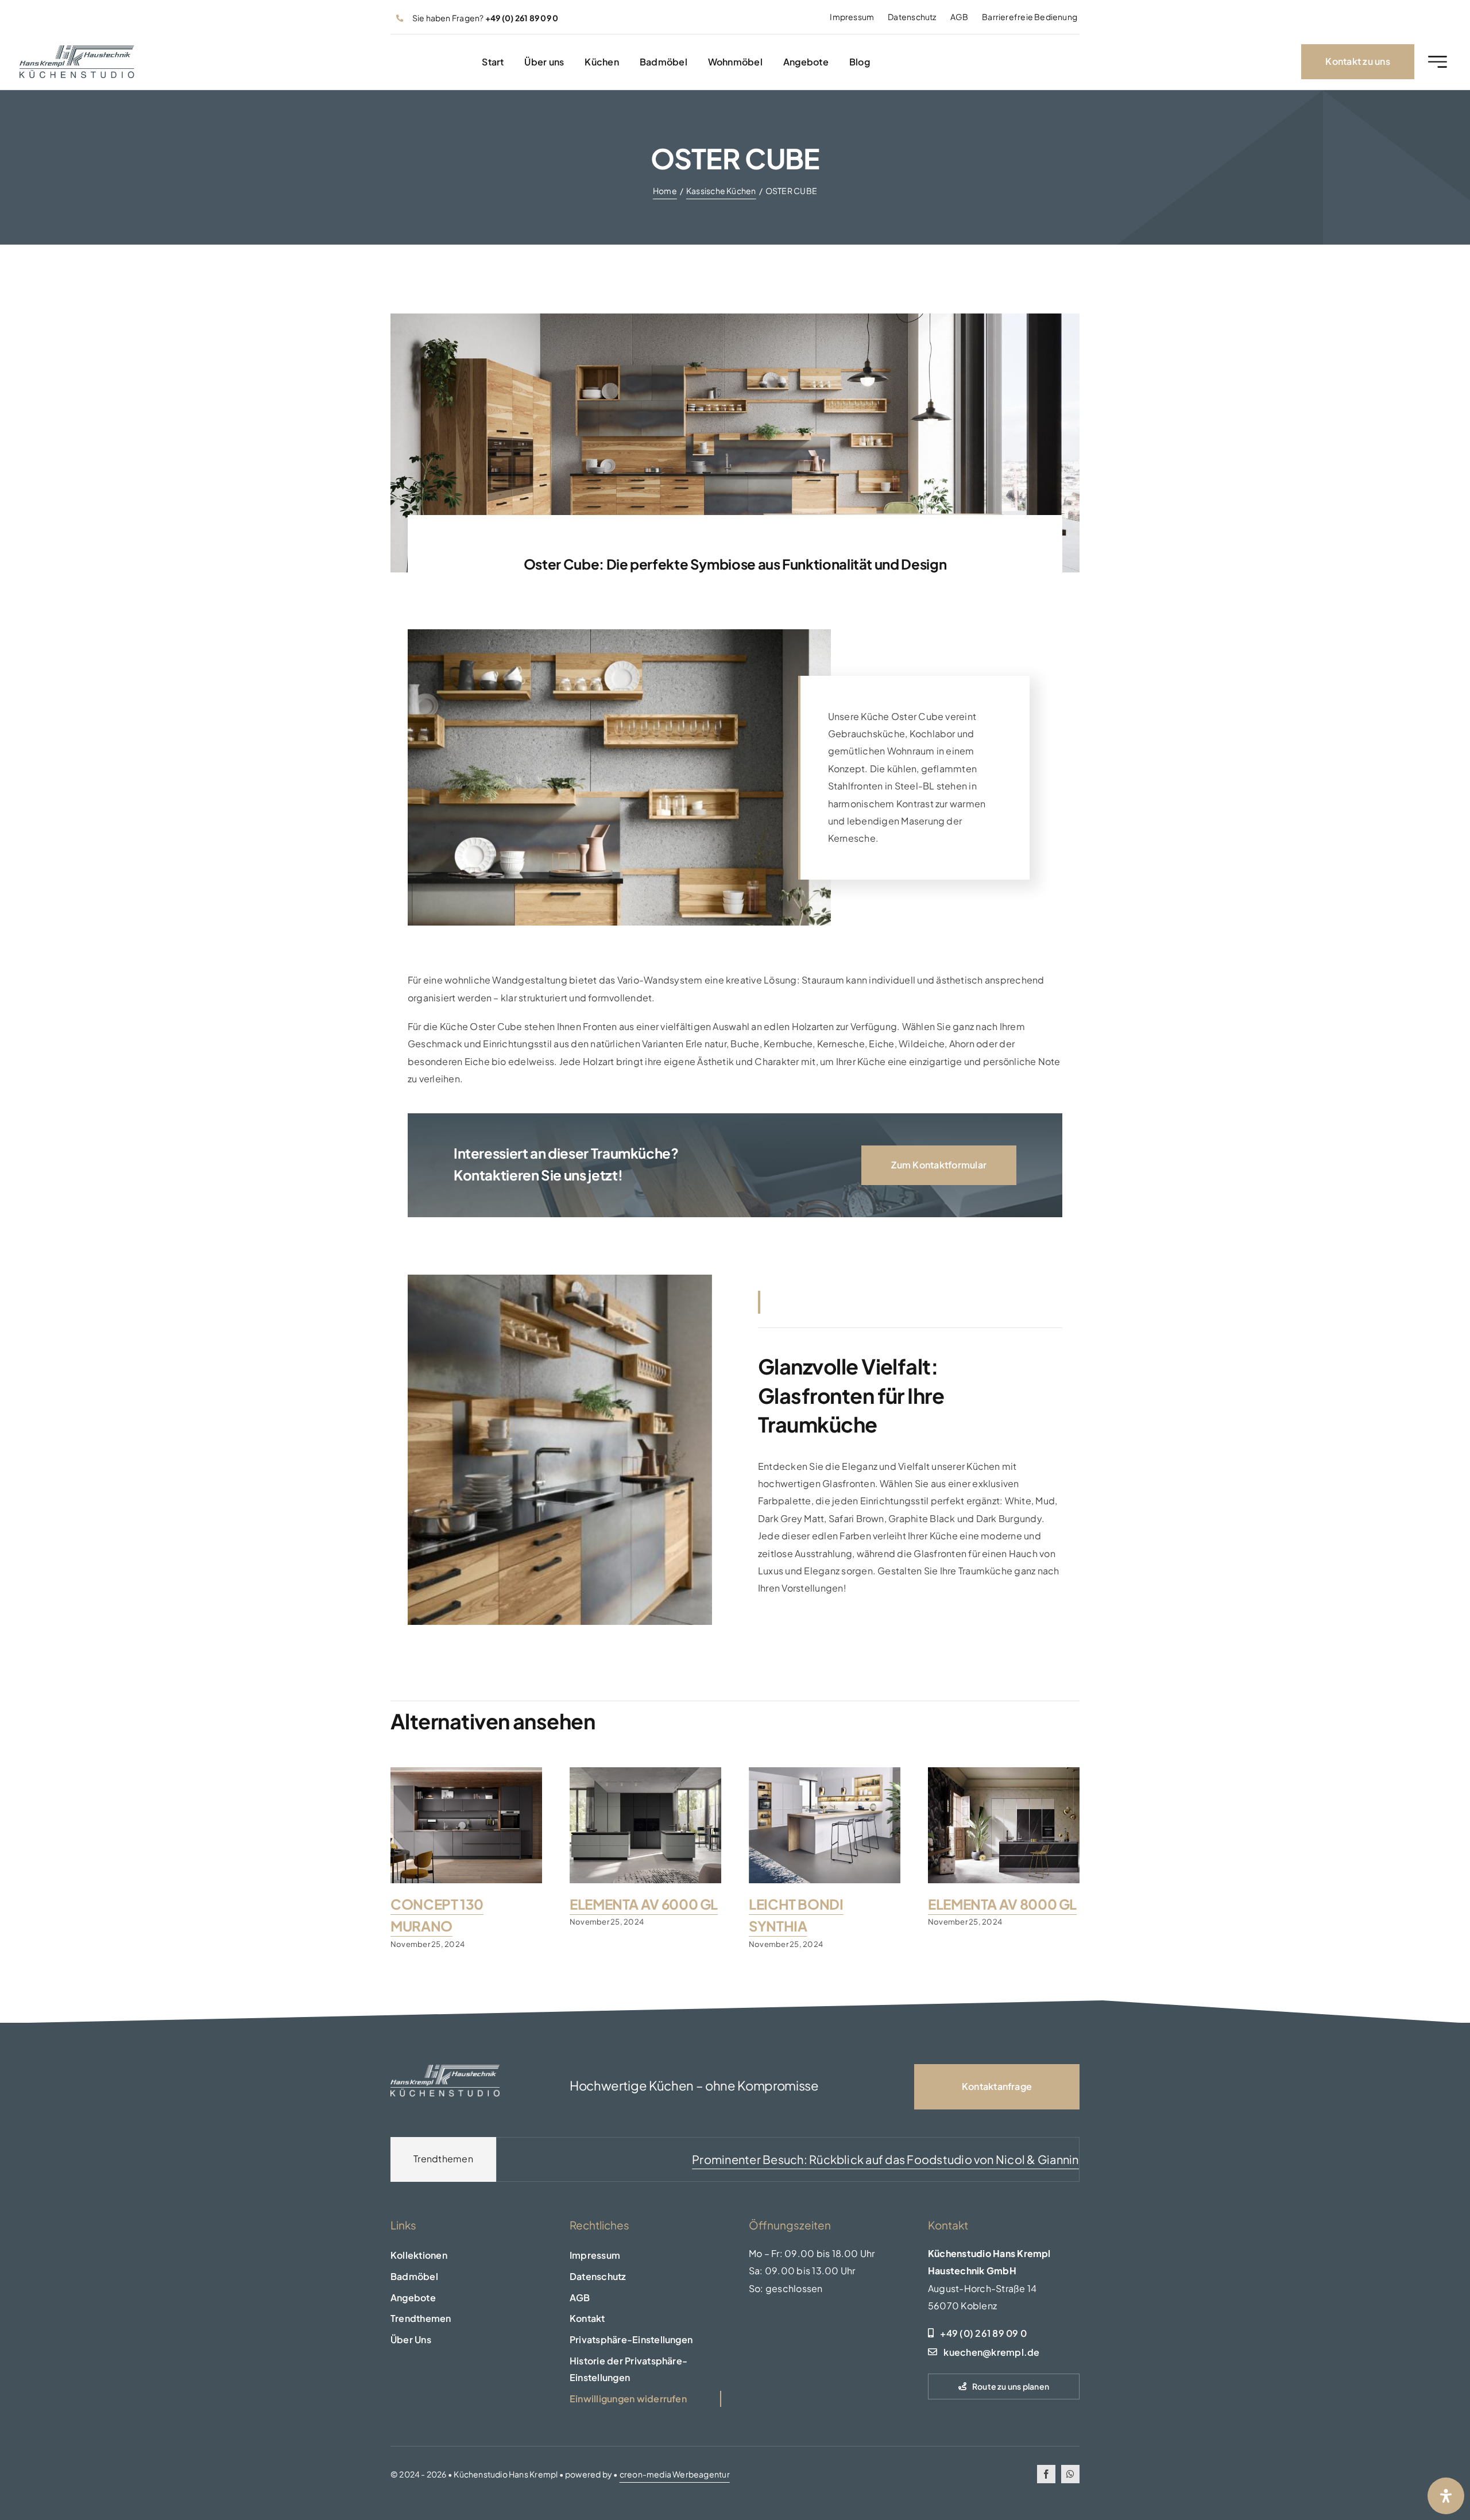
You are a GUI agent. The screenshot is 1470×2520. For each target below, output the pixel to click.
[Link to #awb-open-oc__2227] (1438, 62)
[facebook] (1046, 2474)
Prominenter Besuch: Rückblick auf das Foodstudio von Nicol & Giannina (747, 2159)
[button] (645, 2340)
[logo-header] (77, 50)
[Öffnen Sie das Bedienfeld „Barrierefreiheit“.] (1446, 2496)
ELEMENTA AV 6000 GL (644, 1904)
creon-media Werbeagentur (675, 2474)
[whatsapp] (1070, 2474)
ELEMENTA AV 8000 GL (1002, 1904)
